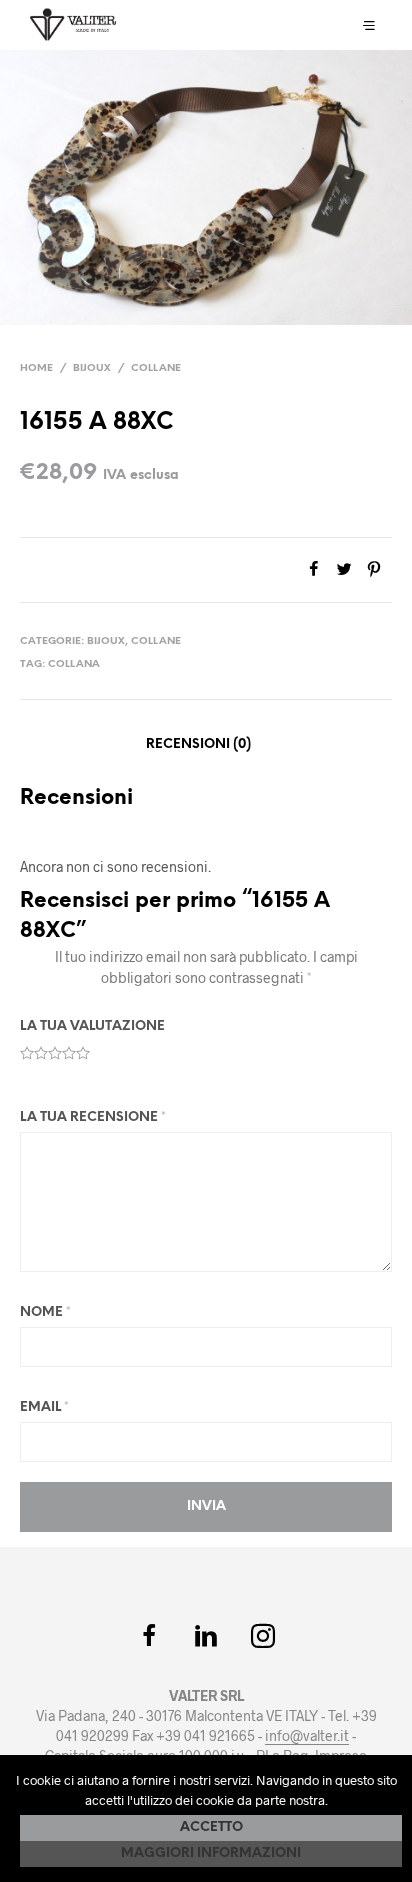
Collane (156, 368)
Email (44, 1407)
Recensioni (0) (198, 744)
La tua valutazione (92, 1026)
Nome (45, 1312)
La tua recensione (93, 1117)
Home (36, 368)
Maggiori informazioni (211, 1853)
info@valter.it (307, 1736)
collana (74, 664)
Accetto (211, 1827)
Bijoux (92, 368)
